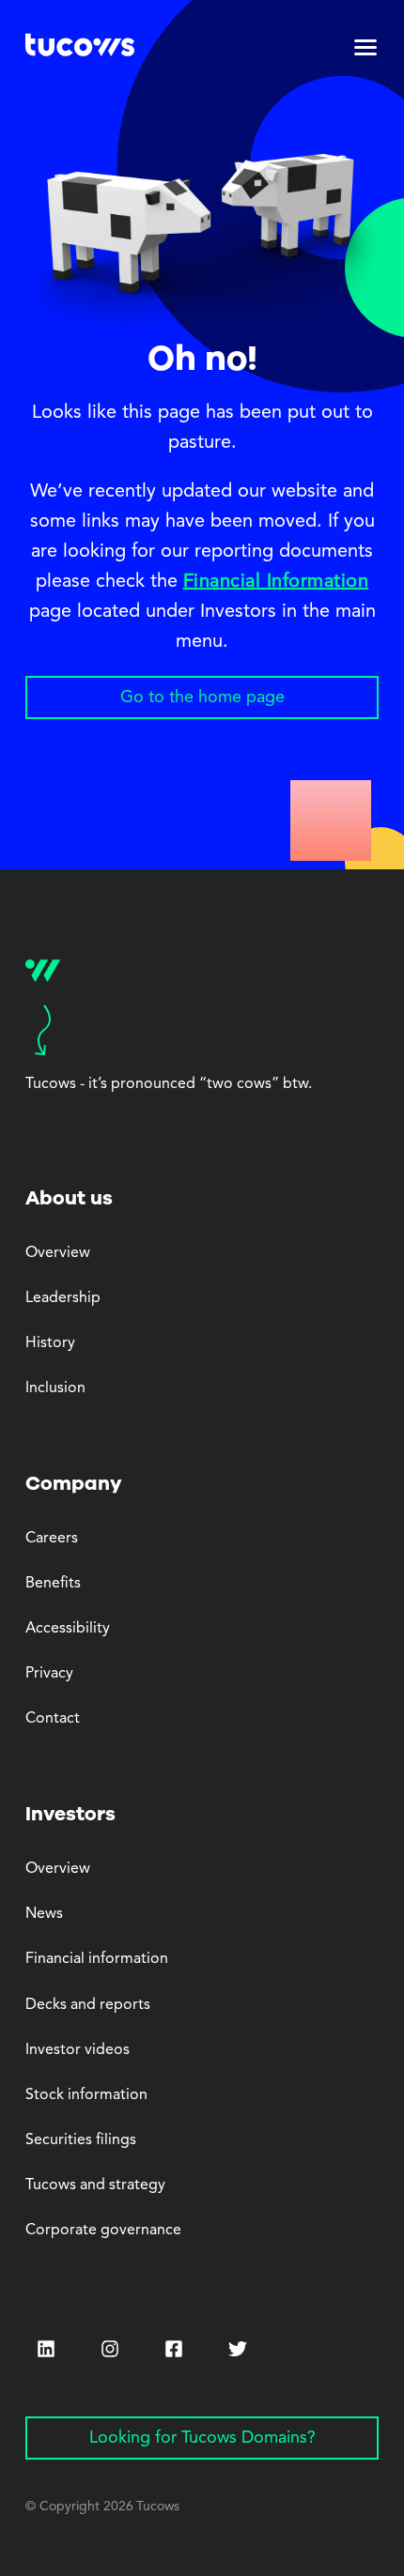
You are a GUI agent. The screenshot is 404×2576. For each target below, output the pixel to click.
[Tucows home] (80, 48)
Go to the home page (202, 698)
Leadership (63, 1298)
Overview (58, 1253)
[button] (365, 48)
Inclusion (55, 1388)
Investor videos (78, 2050)
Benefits (53, 1584)
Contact (53, 1719)
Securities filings (81, 2140)
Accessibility (68, 1629)
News (44, 1914)
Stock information (86, 2095)
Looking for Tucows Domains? (202, 2438)
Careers (52, 1539)
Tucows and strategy (95, 2185)
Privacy (49, 1674)
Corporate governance (103, 2231)
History (50, 1343)
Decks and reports (88, 2005)
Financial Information (276, 582)
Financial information (97, 1959)
